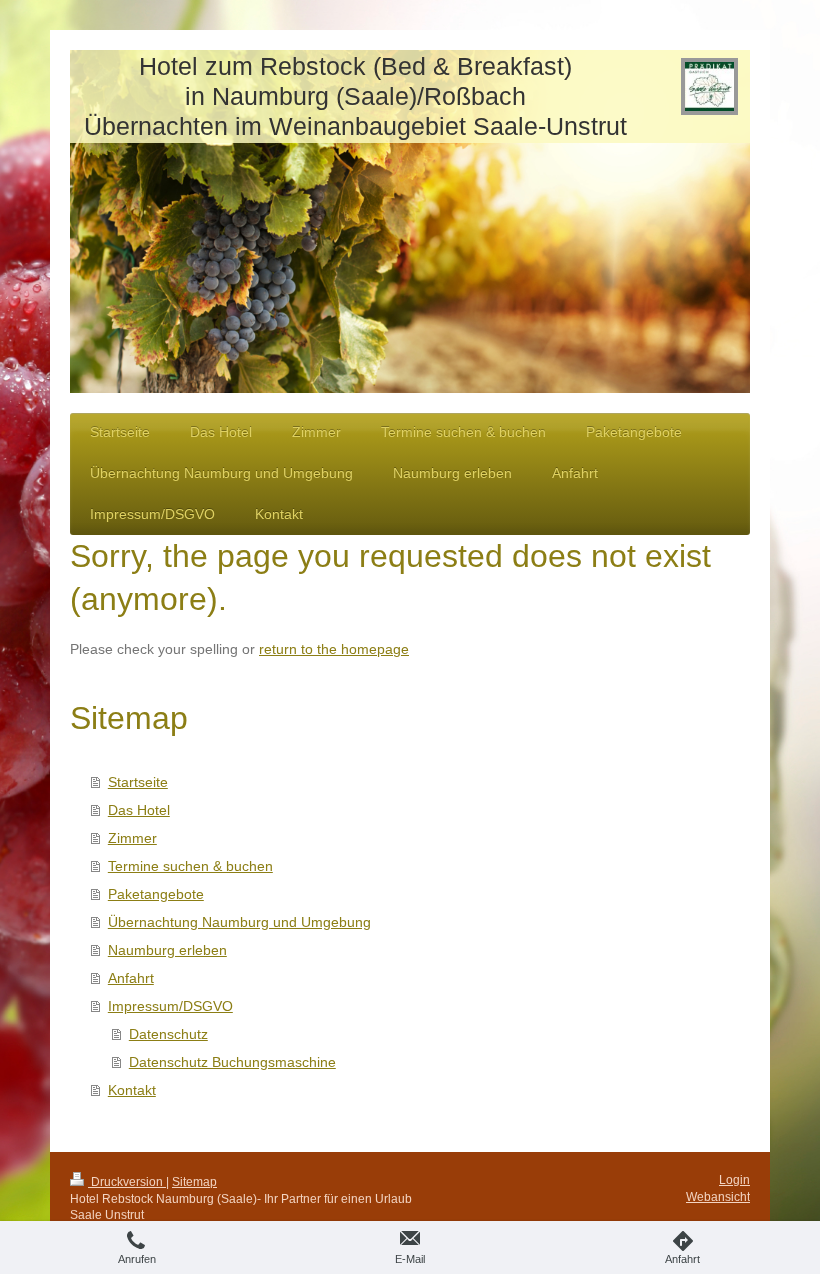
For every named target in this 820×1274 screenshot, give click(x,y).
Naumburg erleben (167, 950)
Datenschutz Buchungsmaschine (232, 1062)
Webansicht (718, 1197)
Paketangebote (156, 894)
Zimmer (132, 838)
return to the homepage (334, 649)
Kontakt (132, 1090)
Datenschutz (168, 1034)
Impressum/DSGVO (170, 1006)
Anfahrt (131, 978)
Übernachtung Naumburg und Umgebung (239, 922)
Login (734, 1180)
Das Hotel (139, 810)
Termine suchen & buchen (190, 866)
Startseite (138, 782)
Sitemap (194, 1182)
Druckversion (127, 1182)
